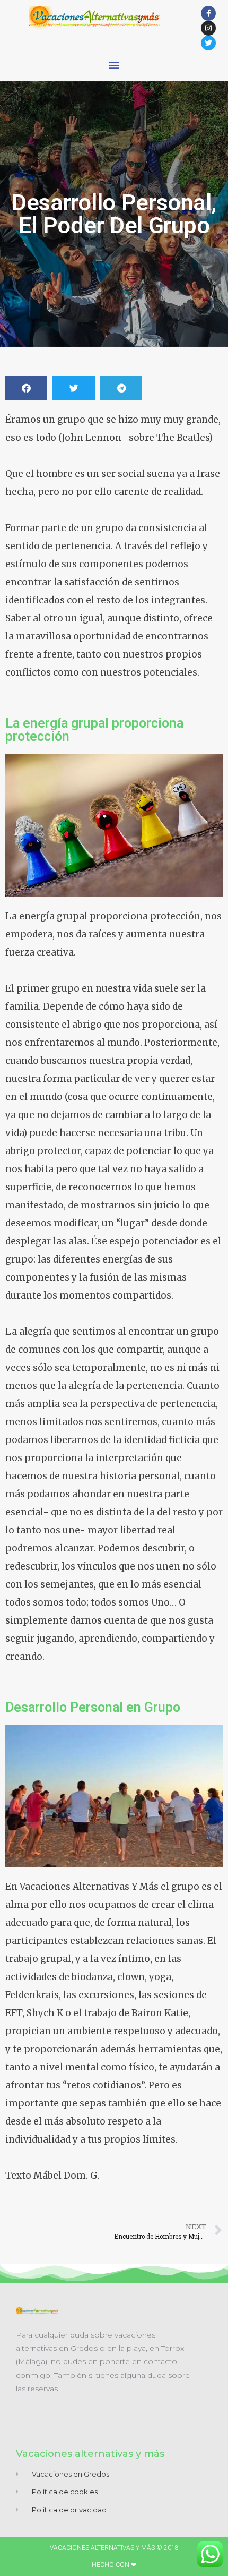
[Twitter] (208, 43)
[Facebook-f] (208, 13)
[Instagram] (208, 28)
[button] (114, 65)
